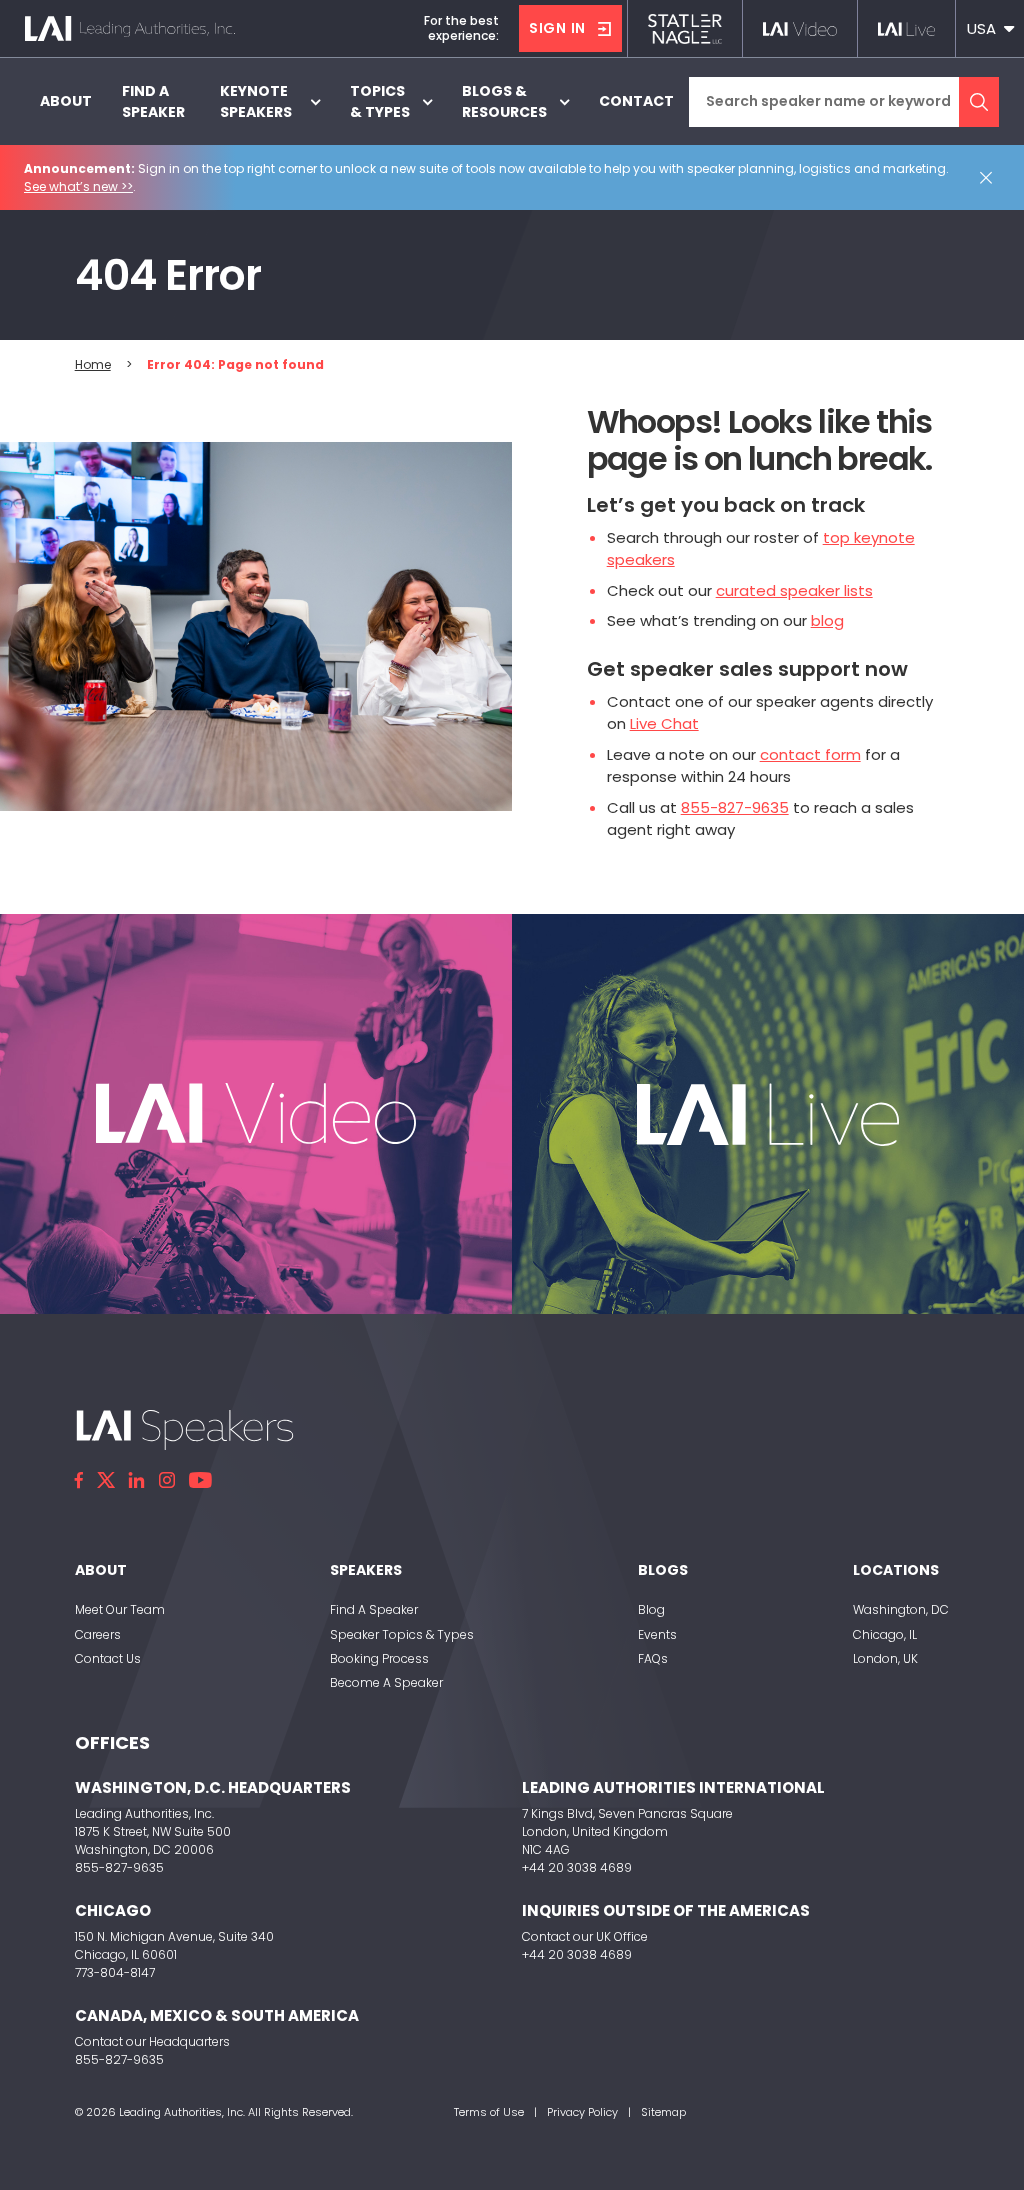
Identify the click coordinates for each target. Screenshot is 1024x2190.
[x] (106, 1480)
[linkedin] (137, 1480)
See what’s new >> (78, 186)
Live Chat (664, 723)
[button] (990, 28)
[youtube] (200, 1480)
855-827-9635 (735, 807)
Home (93, 364)
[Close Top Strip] (990, 178)
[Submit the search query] (979, 102)
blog (827, 620)
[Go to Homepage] (130, 29)
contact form (810, 754)
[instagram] (167, 1480)
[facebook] (79, 1480)
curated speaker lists (794, 590)
